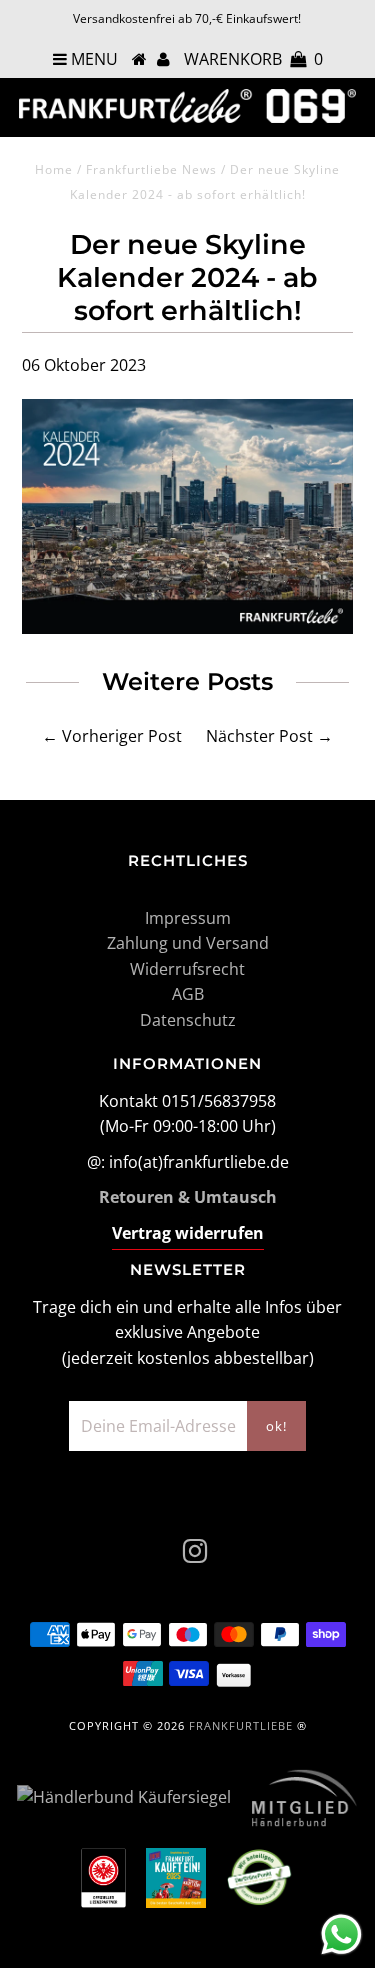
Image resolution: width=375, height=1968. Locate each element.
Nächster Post (259, 736)
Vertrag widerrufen (188, 1233)
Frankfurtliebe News (151, 169)
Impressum (188, 918)
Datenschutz (188, 1020)
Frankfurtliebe (241, 1725)
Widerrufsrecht (187, 969)
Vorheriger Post (122, 736)
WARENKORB (253, 59)
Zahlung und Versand (188, 943)
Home (54, 169)
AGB (188, 994)
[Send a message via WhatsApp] (341, 1934)
